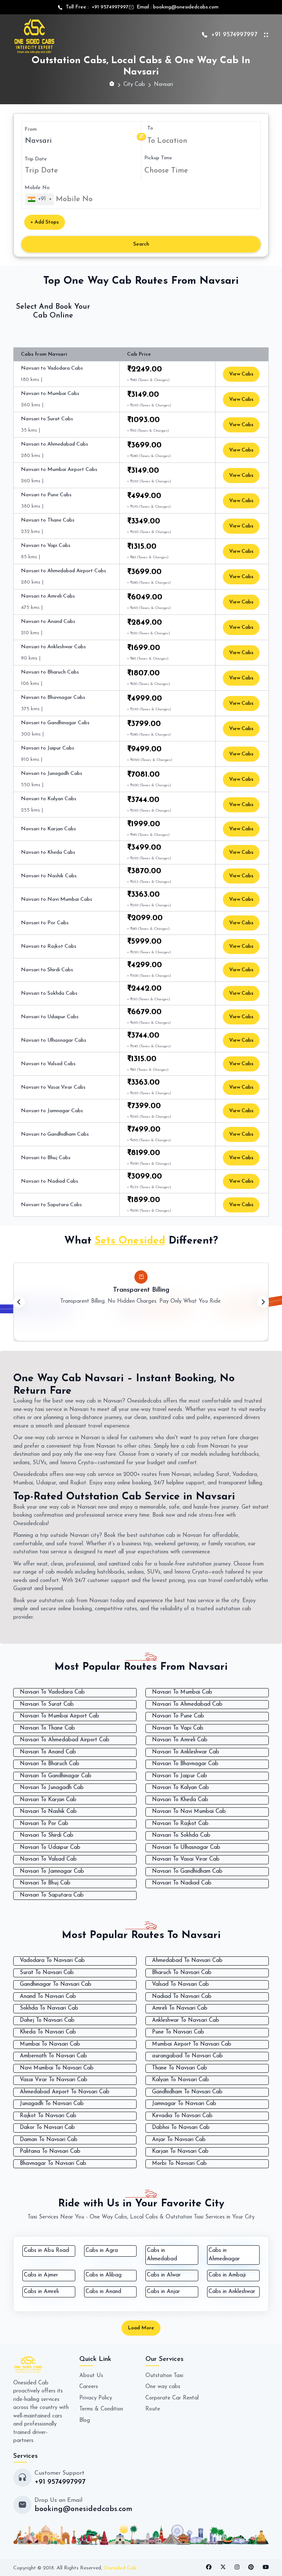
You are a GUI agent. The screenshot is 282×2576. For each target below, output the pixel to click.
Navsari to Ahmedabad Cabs (55, 444)
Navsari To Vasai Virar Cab (186, 1859)
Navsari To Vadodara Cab (52, 1692)
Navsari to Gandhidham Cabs (55, 1134)
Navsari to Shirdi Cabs (47, 970)
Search (141, 244)
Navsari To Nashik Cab (48, 1812)
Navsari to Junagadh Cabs (52, 774)
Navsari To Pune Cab (178, 1716)
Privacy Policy (96, 2398)
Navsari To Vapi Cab (178, 1728)
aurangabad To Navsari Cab (187, 2056)
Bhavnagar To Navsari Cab (53, 2164)
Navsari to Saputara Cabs (51, 1205)
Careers (89, 2387)
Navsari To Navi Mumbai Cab (189, 1812)
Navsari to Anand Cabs (48, 622)
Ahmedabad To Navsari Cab (187, 1961)
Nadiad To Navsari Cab (182, 1997)
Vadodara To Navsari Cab (52, 1961)
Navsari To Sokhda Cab (181, 1835)
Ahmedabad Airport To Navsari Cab (65, 2092)
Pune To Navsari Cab (178, 2032)
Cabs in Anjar (163, 2292)
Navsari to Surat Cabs (47, 419)
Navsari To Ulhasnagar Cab (186, 1848)
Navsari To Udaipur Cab (50, 1848)
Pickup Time (158, 158)
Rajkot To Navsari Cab (48, 2116)
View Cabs (241, 374)
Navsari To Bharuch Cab (50, 1764)
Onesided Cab (120, 2568)
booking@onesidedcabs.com (186, 7)
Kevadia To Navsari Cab (182, 2116)
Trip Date (36, 159)
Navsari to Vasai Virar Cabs (53, 1087)
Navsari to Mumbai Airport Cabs (59, 470)
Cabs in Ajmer (41, 2275)
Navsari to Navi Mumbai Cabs (57, 899)
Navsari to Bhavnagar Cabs (53, 698)
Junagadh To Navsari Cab (52, 2104)
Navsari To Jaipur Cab (180, 1776)
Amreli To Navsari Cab (180, 2008)
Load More (141, 2328)
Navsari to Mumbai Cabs (50, 394)
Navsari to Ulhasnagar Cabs (54, 1040)
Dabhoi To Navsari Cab (181, 2128)
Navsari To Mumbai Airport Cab (59, 1716)
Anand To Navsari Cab (48, 1997)
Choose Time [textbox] (166, 171)
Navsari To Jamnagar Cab (52, 1871)
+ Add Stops (45, 222)
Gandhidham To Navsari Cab (187, 2092)
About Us (91, 2376)
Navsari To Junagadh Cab (52, 1788)
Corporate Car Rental (172, 2398)
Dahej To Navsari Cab (47, 2020)
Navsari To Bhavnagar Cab (185, 1764)
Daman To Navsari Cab (49, 2140)
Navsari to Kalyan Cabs (49, 799)
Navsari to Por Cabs (45, 923)
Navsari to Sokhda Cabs (49, 993)
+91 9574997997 (109, 7)
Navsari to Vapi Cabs (46, 546)
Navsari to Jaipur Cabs (48, 748)
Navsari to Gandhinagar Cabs (55, 723)
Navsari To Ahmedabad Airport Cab (65, 1740)
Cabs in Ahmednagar (224, 2255)
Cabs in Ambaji (227, 2275)
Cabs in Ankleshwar (232, 2292)
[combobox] (202, 141)
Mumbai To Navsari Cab (50, 2044)
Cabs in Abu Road (46, 2251)
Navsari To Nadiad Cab (182, 1883)
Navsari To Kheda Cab (180, 1800)
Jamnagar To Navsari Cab (184, 2104)
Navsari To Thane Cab (47, 1728)
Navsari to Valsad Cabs (48, 1064)
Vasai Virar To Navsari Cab (54, 2080)
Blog (85, 2421)
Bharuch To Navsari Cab (182, 1973)
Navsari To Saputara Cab (52, 1895)
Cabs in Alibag (104, 2275)
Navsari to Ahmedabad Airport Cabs (64, 571)
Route (153, 2409)
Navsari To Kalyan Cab (180, 1788)
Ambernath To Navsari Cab (53, 2056)
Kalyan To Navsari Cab (180, 2080)
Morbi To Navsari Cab (179, 2164)
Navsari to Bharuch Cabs (50, 672)
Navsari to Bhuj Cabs (46, 1158)
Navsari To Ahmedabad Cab (187, 1704)
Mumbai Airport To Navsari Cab (192, 2044)
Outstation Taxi (164, 2376)
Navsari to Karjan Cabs (48, 829)
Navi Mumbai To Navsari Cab (57, 2068)
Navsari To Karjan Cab (48, 1800)
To (150, 128)
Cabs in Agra (102, 2251)
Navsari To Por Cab (44, 1824)
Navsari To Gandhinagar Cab (56, 1776)
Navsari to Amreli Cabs (48, 596)
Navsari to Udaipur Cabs (50, 1017)
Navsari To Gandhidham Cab (187, 1871)
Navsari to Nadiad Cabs (50, 1181)
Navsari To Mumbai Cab (182, 1692)
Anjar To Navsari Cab (179, 2140)
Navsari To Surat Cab (47, 1704)
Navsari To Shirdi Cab (47, 1835)
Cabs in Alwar (164, 2275)
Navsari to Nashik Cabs (49, 876)
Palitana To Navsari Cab (50, 2151)
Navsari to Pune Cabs (46, 495)
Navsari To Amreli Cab (180, 1740)
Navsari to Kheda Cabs (48, 852)
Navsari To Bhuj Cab (45, 1883)
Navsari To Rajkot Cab (180, 1824)
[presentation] (19, 1302)
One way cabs (163, 2387)
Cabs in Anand (103, 2292)
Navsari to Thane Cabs (48, 520)
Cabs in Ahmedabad (162, 2255)
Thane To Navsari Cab (180, 2068)
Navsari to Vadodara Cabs (52, 368)
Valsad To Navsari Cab (180, 1984)
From (31, 129)
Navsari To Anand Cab (48, 1752)
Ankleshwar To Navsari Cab (186, 2020)
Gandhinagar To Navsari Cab (56, 1984)
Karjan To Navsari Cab (180, 2151)
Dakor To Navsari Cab (47, 2128)
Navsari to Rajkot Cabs (49, 946)
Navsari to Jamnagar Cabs (52, 1111)
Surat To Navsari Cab (47, 1973)
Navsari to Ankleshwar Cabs (53, 647)
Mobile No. (38, 188)
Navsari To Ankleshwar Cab (186, 1752)
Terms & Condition (101, 2409)
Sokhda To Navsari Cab (49, 2008)
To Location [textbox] (167, 141)
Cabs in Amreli (41, 2292)
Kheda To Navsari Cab (48, 2032)
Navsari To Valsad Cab (48, 1859)
